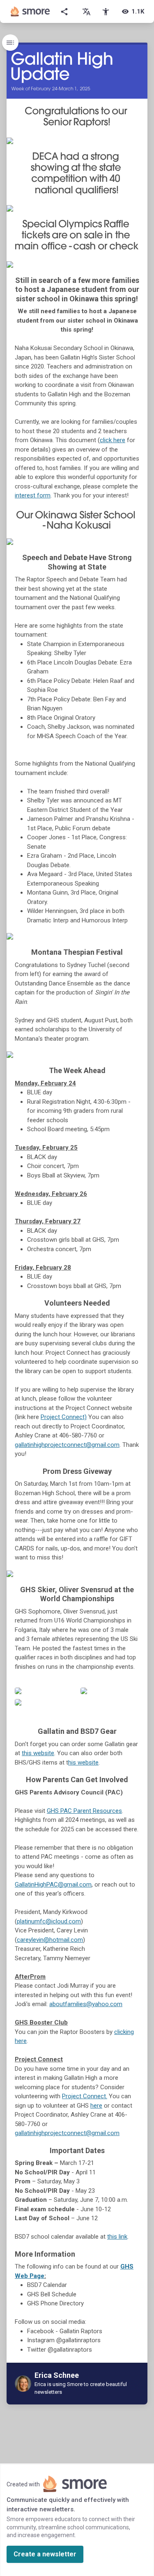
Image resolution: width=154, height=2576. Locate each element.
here (96, 2106)
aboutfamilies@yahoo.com (86, 2004)
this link (117, 2237)
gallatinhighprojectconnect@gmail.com (67, 1445)
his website (83, 1763)
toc (10, 43)
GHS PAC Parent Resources (84, 1811)
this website (38, 1753)
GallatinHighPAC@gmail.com (53, 1885)
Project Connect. (85, 2096)
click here (113, 440)
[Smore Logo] (30, 11)
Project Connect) (64, 1417)
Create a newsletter (45, 2554)
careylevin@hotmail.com (50, 1940)
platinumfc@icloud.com (49, 1921)
